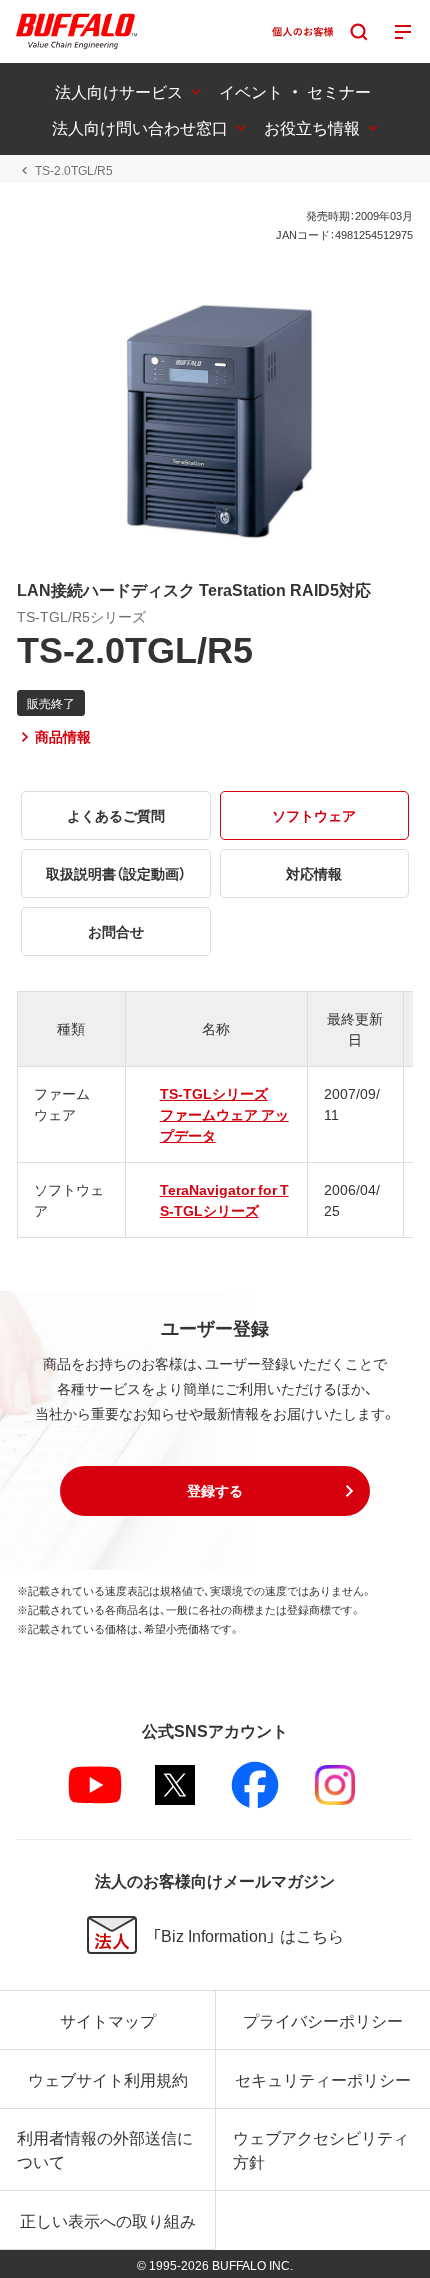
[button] (215, 1491)
